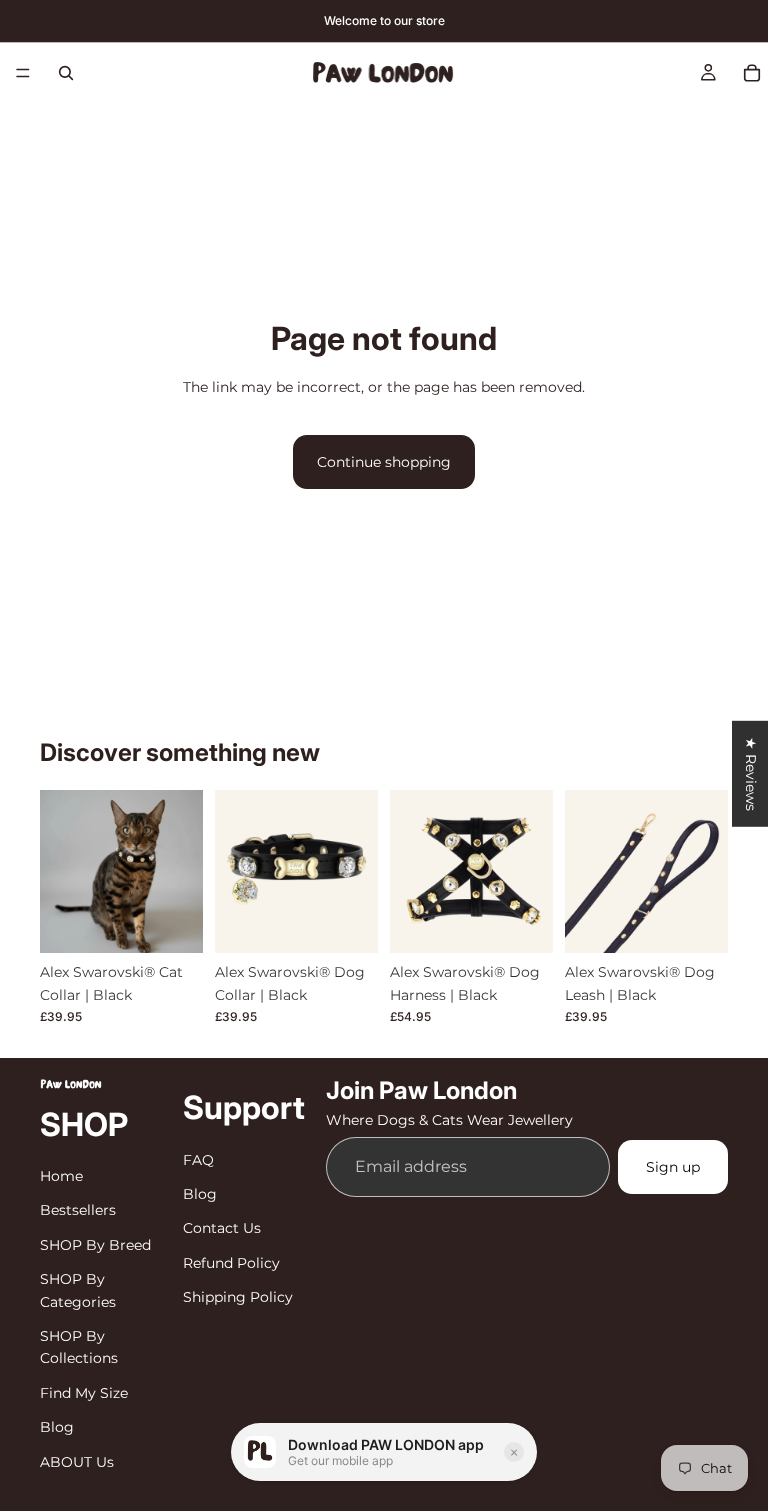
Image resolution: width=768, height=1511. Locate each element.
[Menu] (23, 73)
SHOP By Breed (95, 1245)
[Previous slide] (62, 872)
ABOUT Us (77, 1462)
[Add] (697, 922)
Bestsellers (78, 1210)
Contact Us (222, 1228)
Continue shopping (384, 462)
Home (61, 1176)
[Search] (66, 73)
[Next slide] (181, 872)
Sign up (673, 1167)
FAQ (198, 1160)
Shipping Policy (238, 1297)
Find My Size (84, 1393)
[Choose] (172, 922)
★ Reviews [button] (751, 773)
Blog (57, 1427)
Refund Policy (231, 1263)
